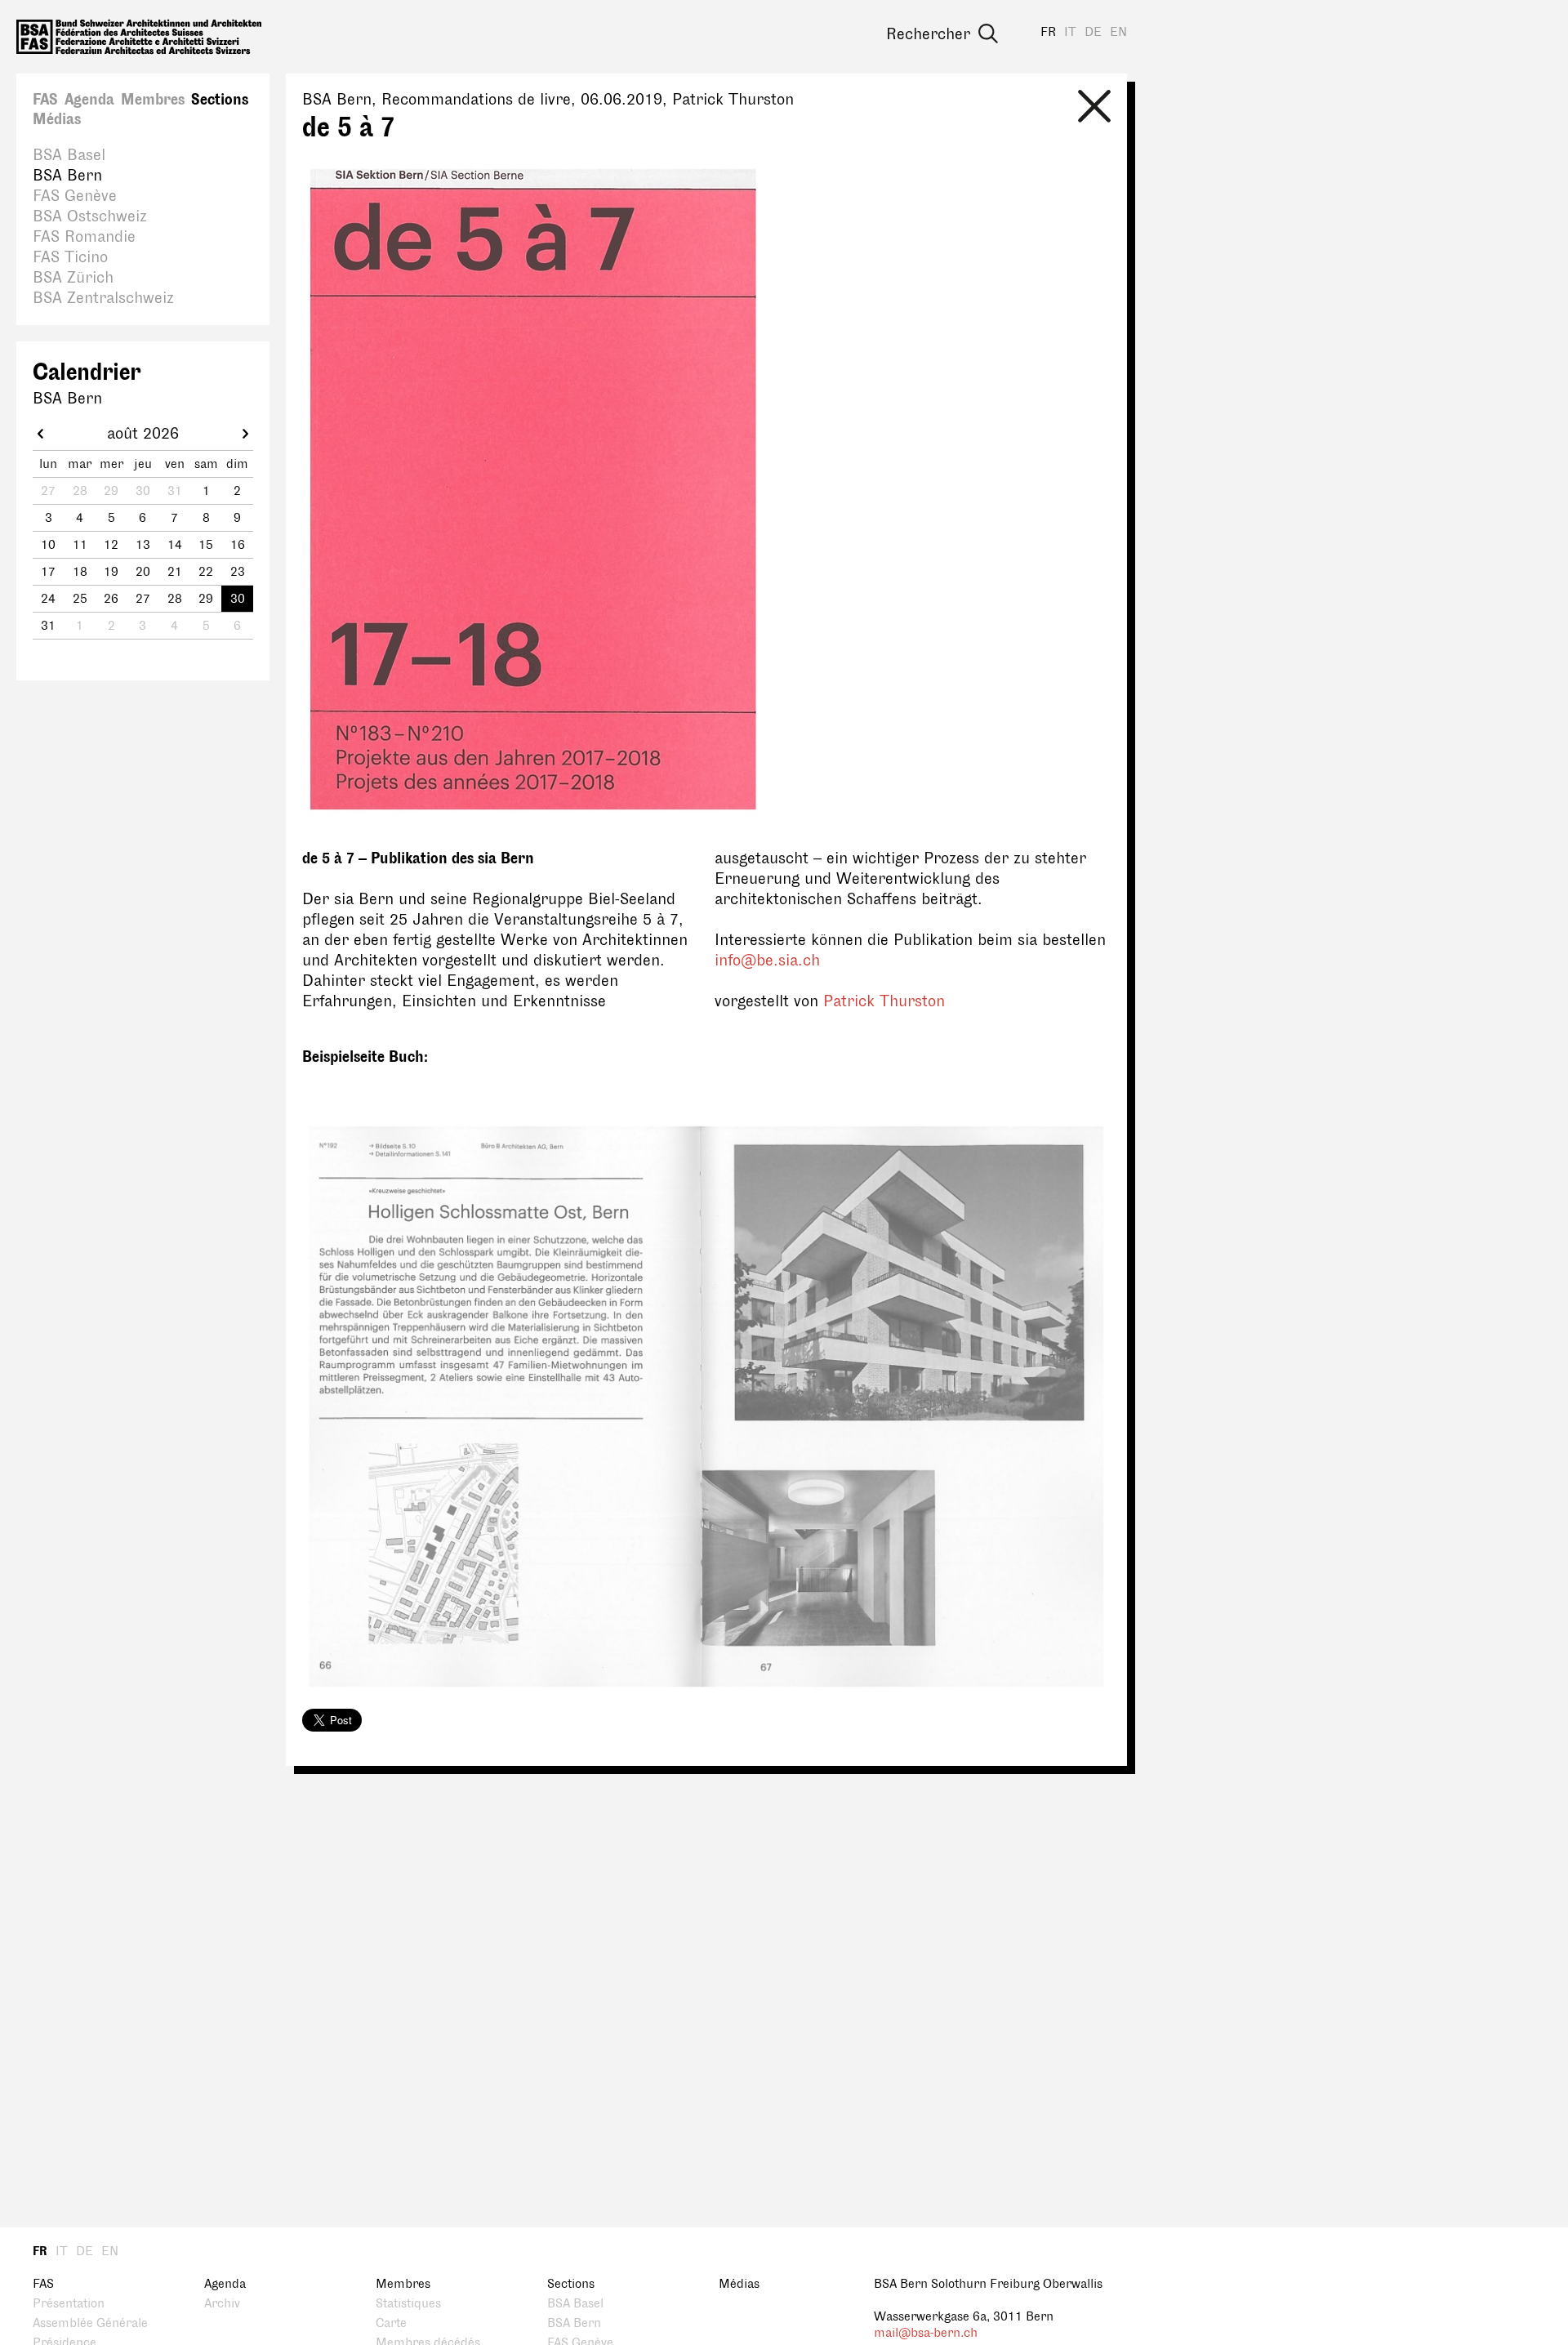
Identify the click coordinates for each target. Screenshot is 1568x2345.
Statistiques (408, 2304)
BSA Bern (67, 176)
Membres (153, 100)
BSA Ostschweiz (90, 216)
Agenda (89, 100)
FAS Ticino (70, 257)
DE (1093, 32)
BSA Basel (69, 155)
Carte (391, 2323)
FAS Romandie (84, 237)
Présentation (69, 2304)
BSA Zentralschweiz (103, 298)
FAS (45, 100)
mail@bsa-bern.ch (926, 2333)
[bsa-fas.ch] (139, 37)
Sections (220, 100)
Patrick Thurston (884, 1001)
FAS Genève (75, 196)
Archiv (222, 2304)
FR (1048, 32)
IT (1070, 32)
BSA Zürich (73, 278)
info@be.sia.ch (767, 961)
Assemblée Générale (90, 2323)
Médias (57, 119)
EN (1118, 32)
